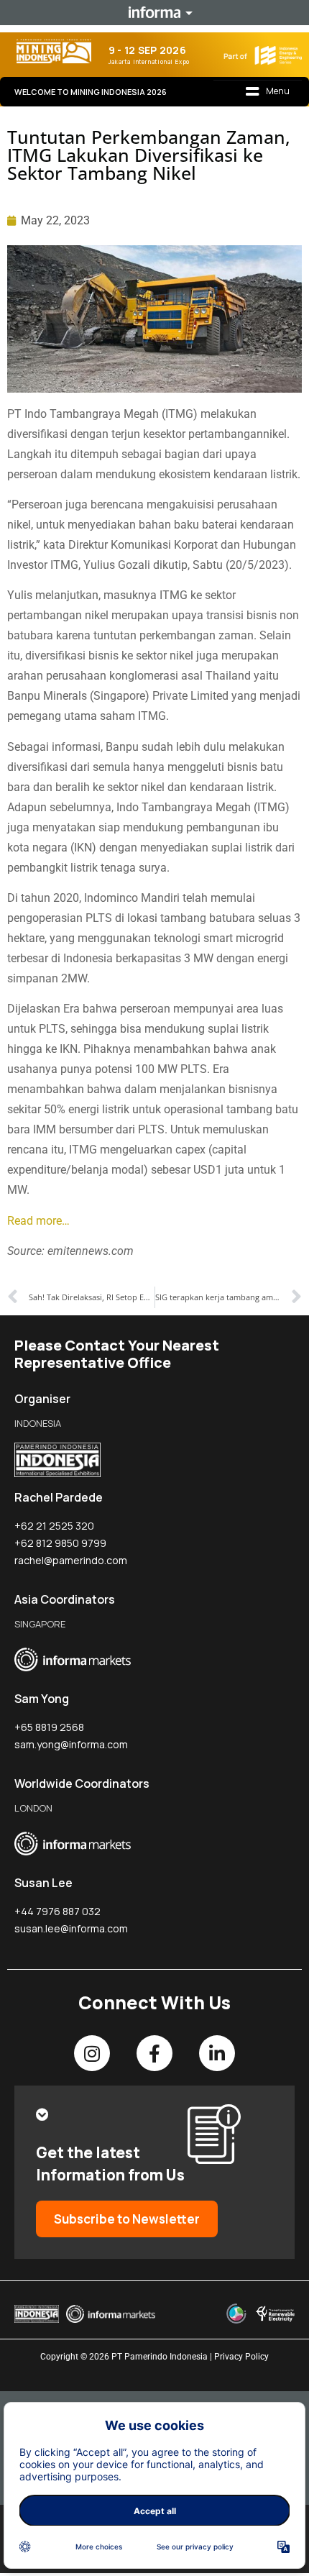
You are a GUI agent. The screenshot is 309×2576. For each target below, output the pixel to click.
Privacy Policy (241, 2357)
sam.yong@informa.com (71, 1744)
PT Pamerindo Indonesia (160, 2357)
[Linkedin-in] (217, 2053)
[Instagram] (92, 2053)
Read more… (38, 1221)
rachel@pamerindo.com (71, 1560)
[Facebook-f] (154, 2053)
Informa (154, 12)
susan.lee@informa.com (71, 1928)
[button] (268, 92)
